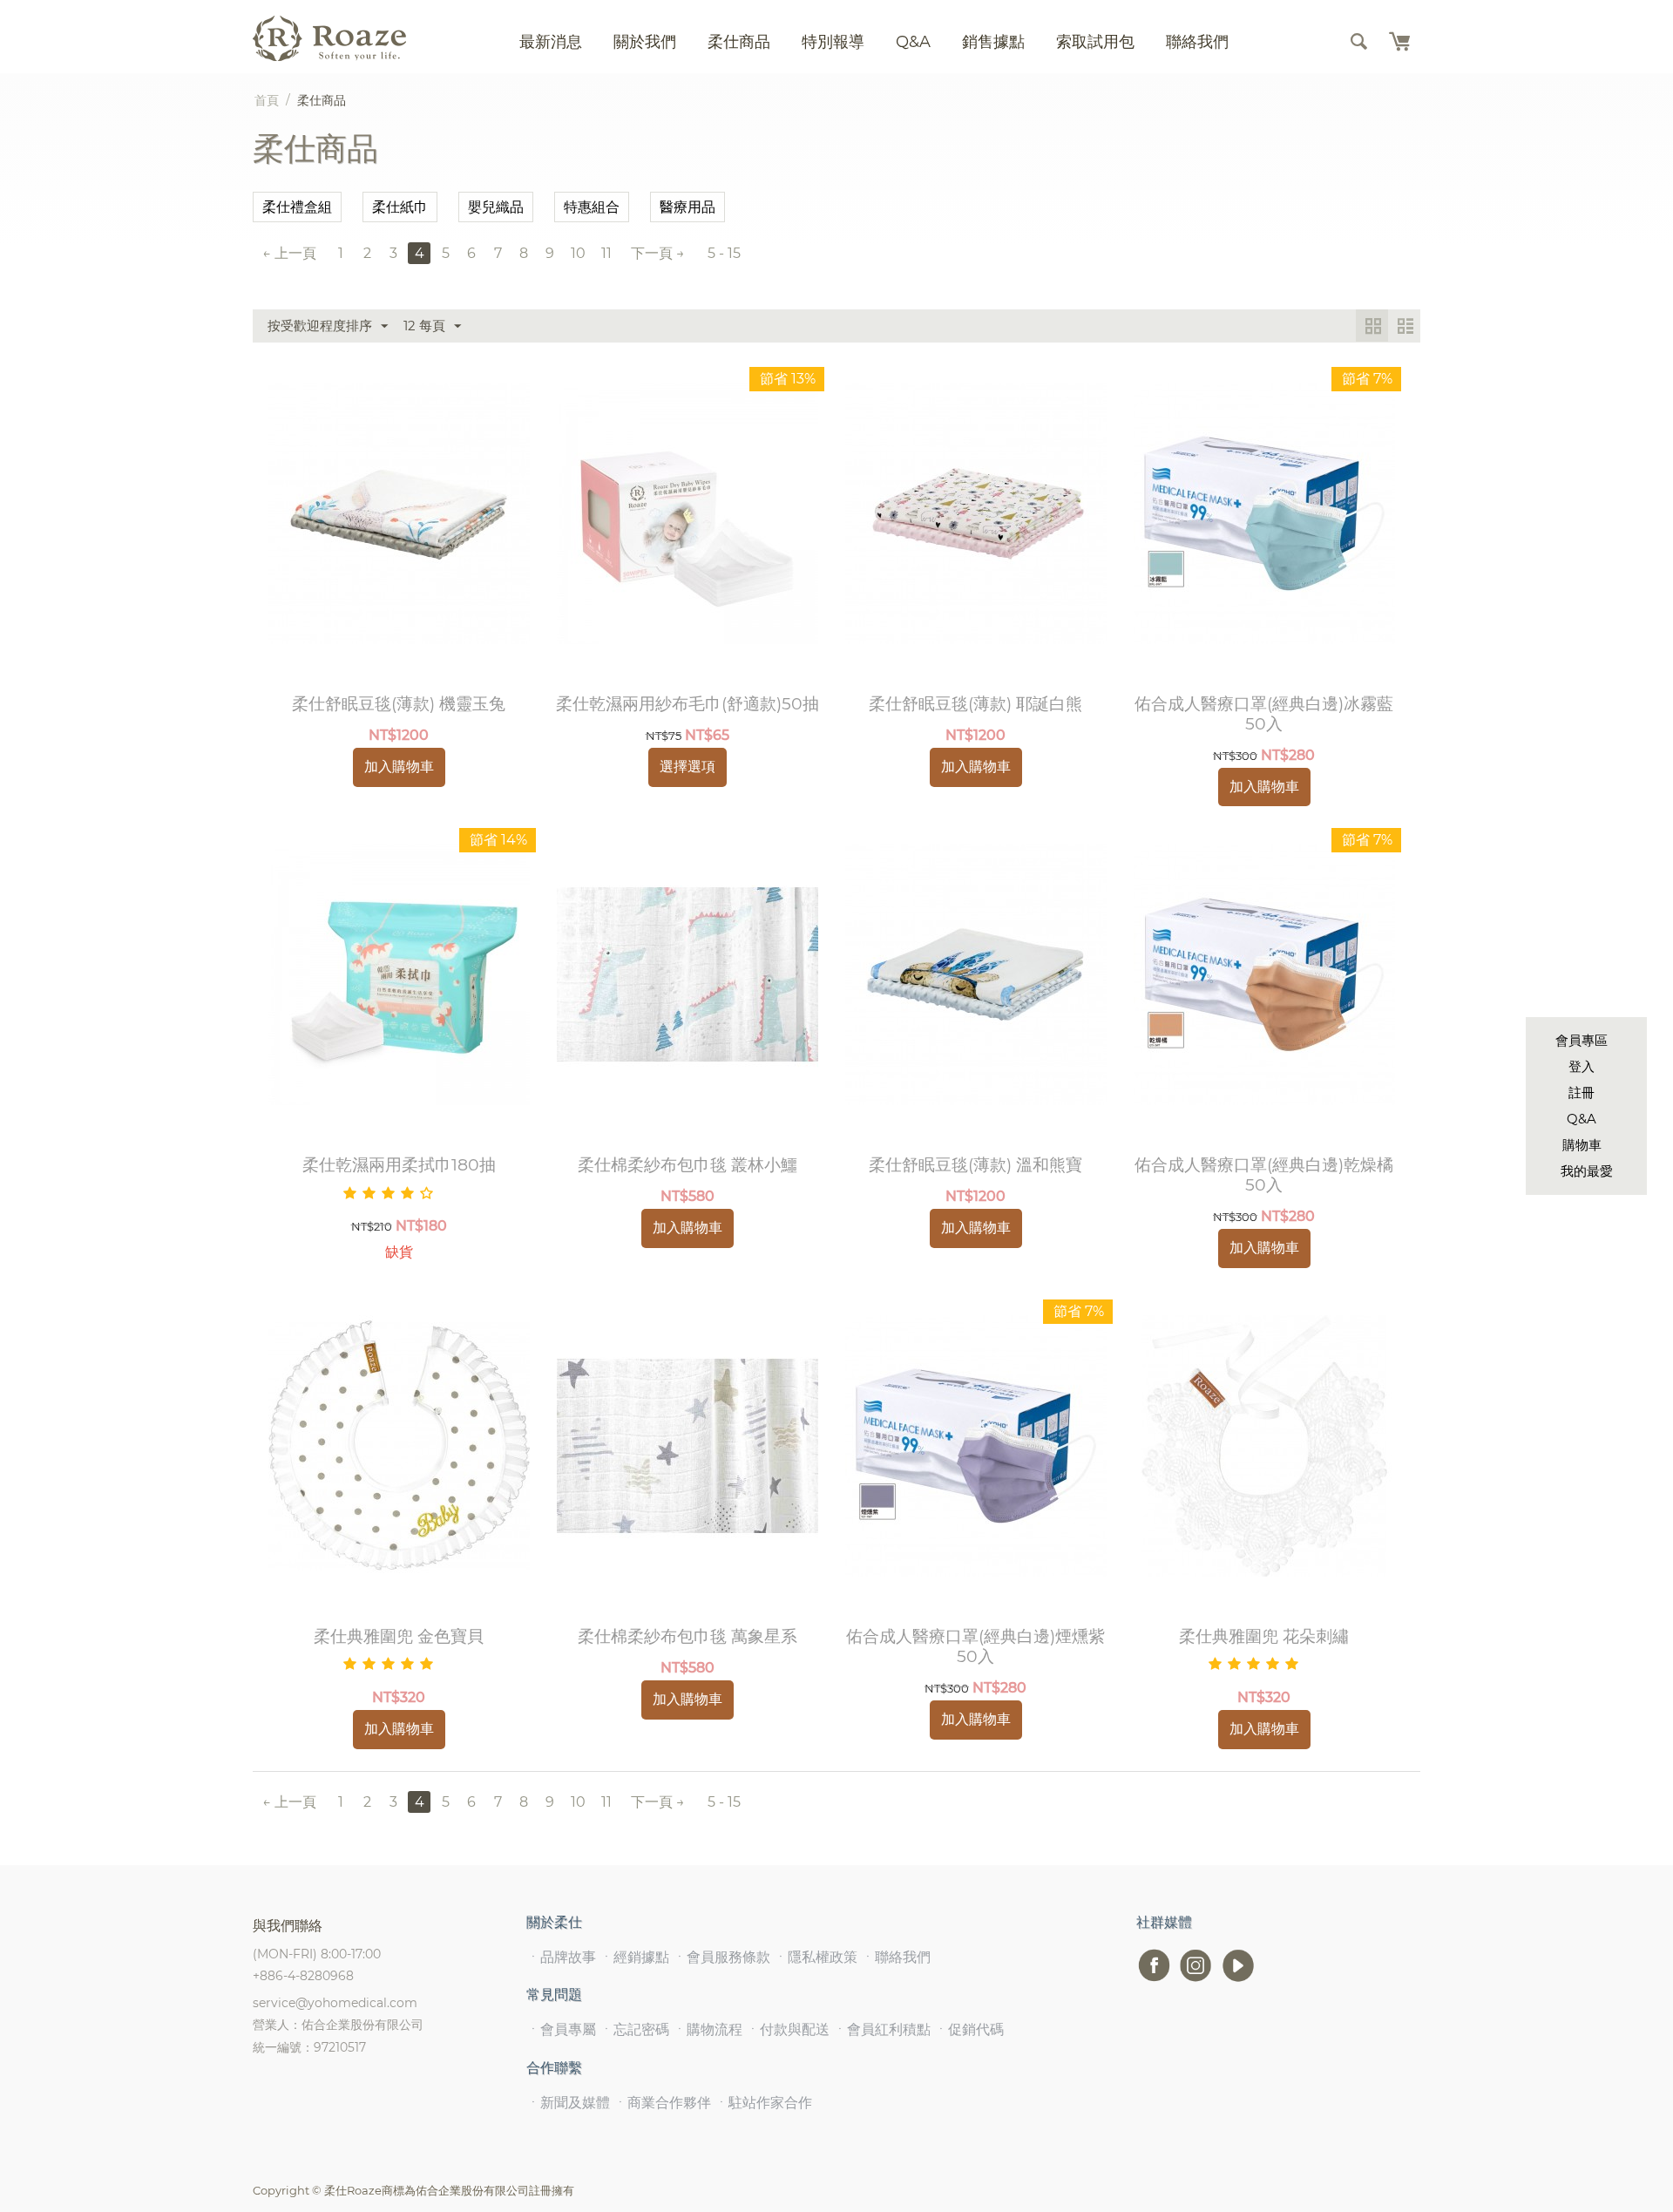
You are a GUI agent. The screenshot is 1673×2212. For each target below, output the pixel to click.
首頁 (267, 100)
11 (606, 253)
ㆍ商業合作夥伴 (662, 2103)
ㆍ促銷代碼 (969, 2029)
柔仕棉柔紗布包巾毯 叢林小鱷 (687, 1165)
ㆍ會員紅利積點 (882, 2029)
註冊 (1582, 1092)
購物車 (1582, 1145)
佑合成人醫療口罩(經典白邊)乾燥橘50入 (1264, 1175)
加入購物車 (399, 767)
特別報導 (833, 42)
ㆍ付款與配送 (788, 2029)
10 (578, 253)
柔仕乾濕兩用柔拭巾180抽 (399, 1165)
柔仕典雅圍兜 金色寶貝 (399, 1637)
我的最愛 (1587, 1171)
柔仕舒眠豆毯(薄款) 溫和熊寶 (975, 1165)
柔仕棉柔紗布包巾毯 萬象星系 (687, 1637)
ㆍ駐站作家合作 (763, 2103)
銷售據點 (993, 42)
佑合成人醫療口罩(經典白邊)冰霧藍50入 (1264, 714)
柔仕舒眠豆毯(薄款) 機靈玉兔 (399, 704)
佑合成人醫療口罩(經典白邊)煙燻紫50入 (975, 1647)
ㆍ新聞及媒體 (568, 2103)
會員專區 (1582, 1040)
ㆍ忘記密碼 (634, 2029)
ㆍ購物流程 (708, 2029)
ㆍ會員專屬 (561, 2029)
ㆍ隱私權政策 (816, 1957)
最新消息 (551, 42)
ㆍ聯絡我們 (896, 1957)
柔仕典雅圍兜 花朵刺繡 (1264, 1637)
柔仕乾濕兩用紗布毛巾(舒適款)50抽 (687, 704)
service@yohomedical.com (335, 2003)
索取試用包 (1095, 42)
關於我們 (645, 42)
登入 (1582, 1066)
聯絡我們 (1197, 42)
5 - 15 (724, 253)
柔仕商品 (739, 42)
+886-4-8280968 (303, 1976)
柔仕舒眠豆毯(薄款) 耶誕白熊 (975, 704)
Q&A (1582, 1119)
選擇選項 (687, 767)
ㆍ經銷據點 (634, 1957)
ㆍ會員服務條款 (721, 1957)
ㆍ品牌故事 (561, 1957)
